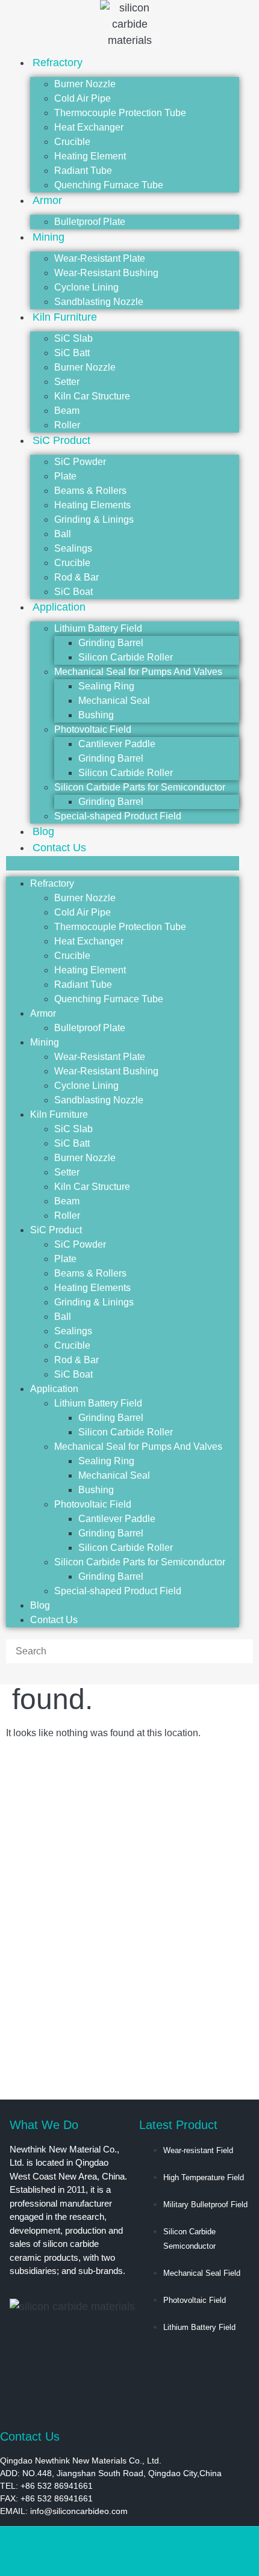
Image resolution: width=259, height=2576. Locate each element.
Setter (67, 382)
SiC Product (61, 440)
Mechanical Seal (114, 701)
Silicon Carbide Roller (126, 657)
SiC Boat (73, 1374)
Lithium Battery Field (98, 628)
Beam (67, 411)
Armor (47, 200)
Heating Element (90, 156)
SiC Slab (73, 338)
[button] (123, 863)
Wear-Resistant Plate (100, 258)
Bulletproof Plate (90, 222)
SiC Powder (80, 462)
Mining (48, 237)
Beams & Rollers (90, 491)
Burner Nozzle (85, 84)
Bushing (96, 715)
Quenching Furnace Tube (109, 185)
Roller (67, 1216)
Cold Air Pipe (83, 98)
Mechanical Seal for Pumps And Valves (138, 672)
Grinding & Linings (94, 519)
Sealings (73, 548)
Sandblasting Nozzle (99, 1100)
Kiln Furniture (65, 317)
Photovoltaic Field (93, 729)
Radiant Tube (83, 171)
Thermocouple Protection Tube (120, 113)
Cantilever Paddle (117, 744)
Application (59, 607)
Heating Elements (92, 505)
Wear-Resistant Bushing (106, 273)
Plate (65, 476)
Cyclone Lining (86, 287)
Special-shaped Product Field (118, 816)
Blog (40, 1605)
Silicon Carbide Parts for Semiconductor (140, 787)
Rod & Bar (76, 577)
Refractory (58, 63)
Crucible (72, 142)
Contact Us (59, 848)
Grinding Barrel (111, 643)
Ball (63, 534)
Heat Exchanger (89, 127)
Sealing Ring (106, 686)
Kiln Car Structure (92, 396)
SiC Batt (72, 353)
